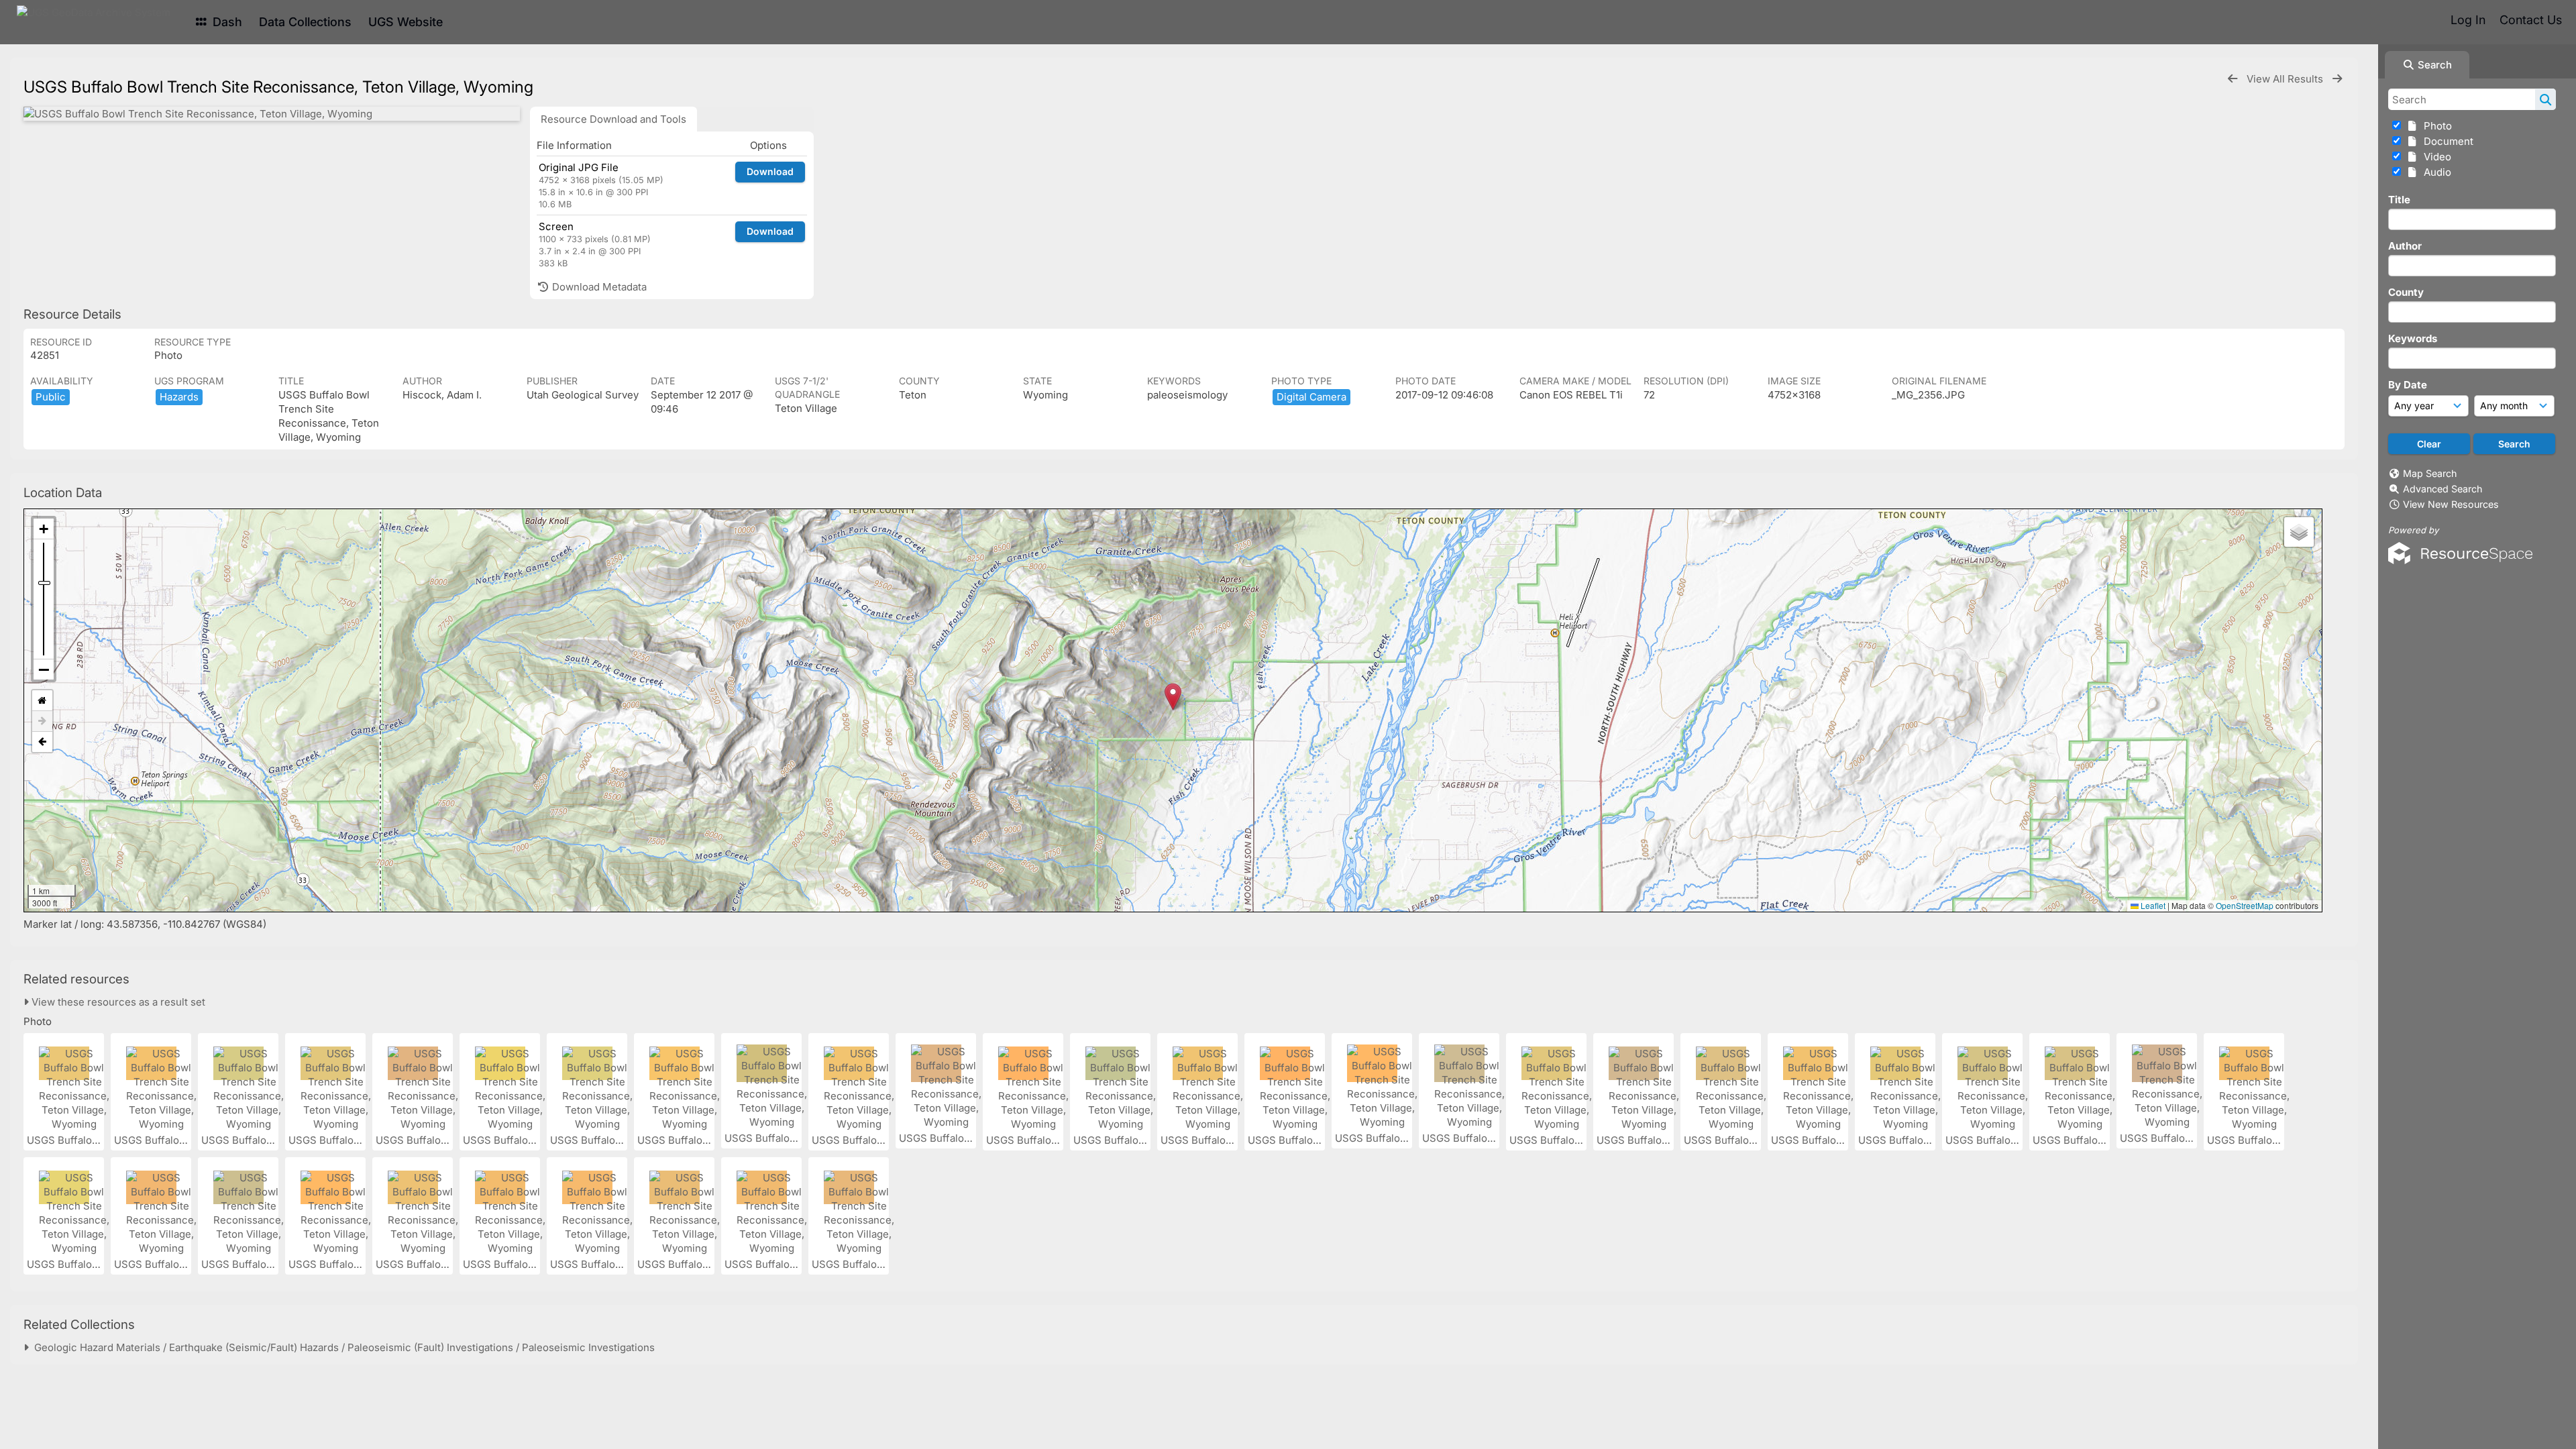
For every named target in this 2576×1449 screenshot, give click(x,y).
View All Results (2286, 79)
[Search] (2545, 99)
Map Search (2430, 473)
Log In (2468, 20)
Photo (2435, 126)
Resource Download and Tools (613, 119)
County (2406, 292)
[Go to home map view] (42, 701)
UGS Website (406, 22)
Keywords (2413, 338)
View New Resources (2451, 504)
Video (2435, 157)
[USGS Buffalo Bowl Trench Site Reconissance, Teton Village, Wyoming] (272, 114)
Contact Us (2531, 20)
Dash (226, 22)
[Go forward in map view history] (42, 721)
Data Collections (305, 22)
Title (2399, 200)
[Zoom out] (44, 669)
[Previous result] (2233, 79)
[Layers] (2299, 532)
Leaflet (2152, 905)
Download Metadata (598, 287)
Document (2446, 141)
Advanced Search (2443, 489)
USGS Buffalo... (65, 1140)
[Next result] (2337, 79)
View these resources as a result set (117, 1002)
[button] (1173, 697)
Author (2405, 246)
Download (770, 171)
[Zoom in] (44, 529)
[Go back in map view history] (42, 742)
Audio (2435, 172)
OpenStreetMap (2245, 905)
